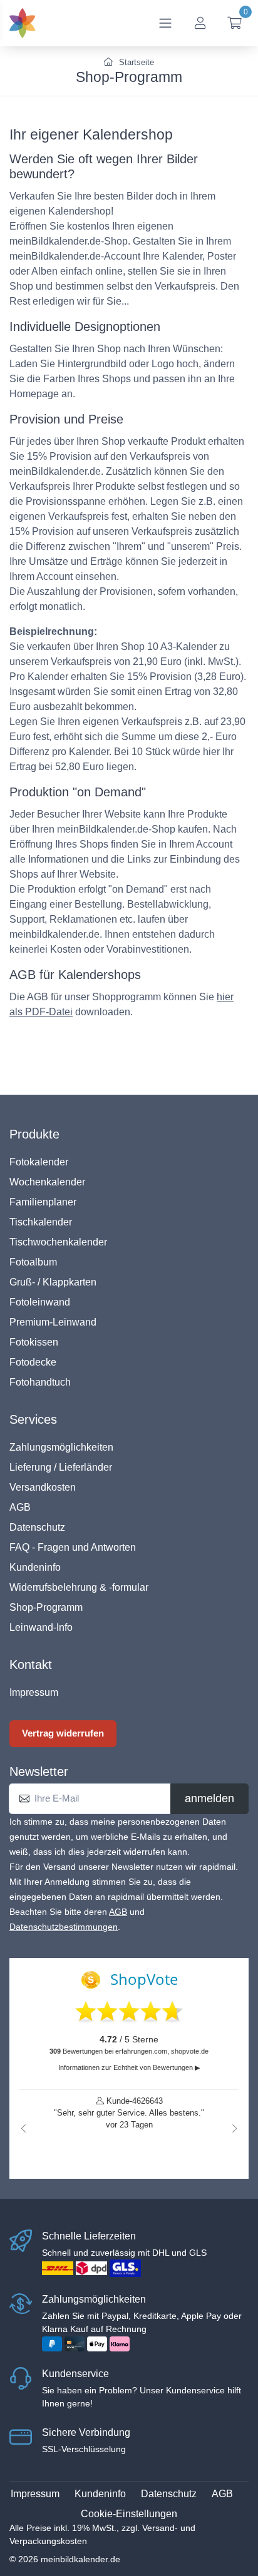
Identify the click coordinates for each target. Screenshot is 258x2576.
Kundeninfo (35, 1567)
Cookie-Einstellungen (129, 2514)
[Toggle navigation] (165, 23)
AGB (20, 1507)
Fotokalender (39, 1162)
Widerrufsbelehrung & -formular (79, 1587)
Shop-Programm (46, 1607)
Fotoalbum (33, 1262)
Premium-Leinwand (53, 1322)
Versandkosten (43, 1487)
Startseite (135, 62)
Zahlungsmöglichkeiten (61, 1447)
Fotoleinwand (40, 1302)
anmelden (209, 1798)
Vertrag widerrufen (63, 1733)
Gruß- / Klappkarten (53, 1282)
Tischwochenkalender (58, 1242)
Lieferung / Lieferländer (61, 1467)
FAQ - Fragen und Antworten (73, 1547)
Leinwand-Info (41, 1627)
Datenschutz (37, 1527)
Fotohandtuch (40, 1382)
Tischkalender (41, 1222)
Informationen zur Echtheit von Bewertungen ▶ (129, 2067)
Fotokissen (34, 1342)
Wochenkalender (47, 1182)
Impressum (34, 1692)
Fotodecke (33, 1362)
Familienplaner (43, 1202)
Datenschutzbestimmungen (64, 1927)
